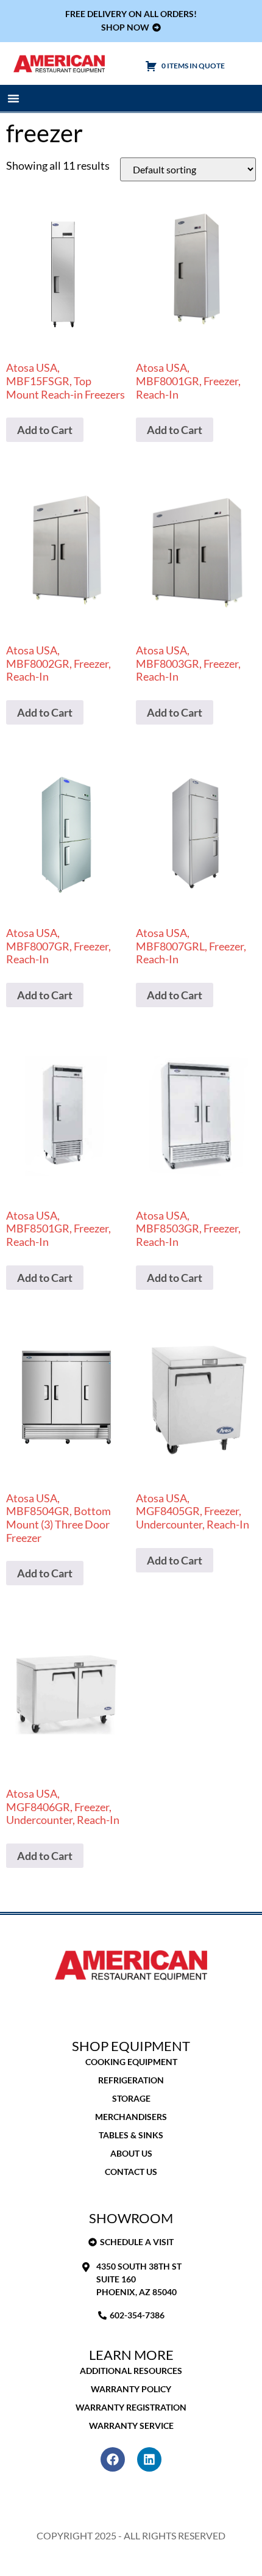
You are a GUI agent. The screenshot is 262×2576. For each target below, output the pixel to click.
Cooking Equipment (131, 2062)
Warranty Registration (131, 2407)
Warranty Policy (131, 2389)
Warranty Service (131, 2426)
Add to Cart (45, 430)
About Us (131, 2153)
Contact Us (131, 2172)
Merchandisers (131, 2117)
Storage (131, 2098)
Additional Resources (131, 2371)
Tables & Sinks (131, 2135)
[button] (13, 98)
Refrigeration (131, 2080)
